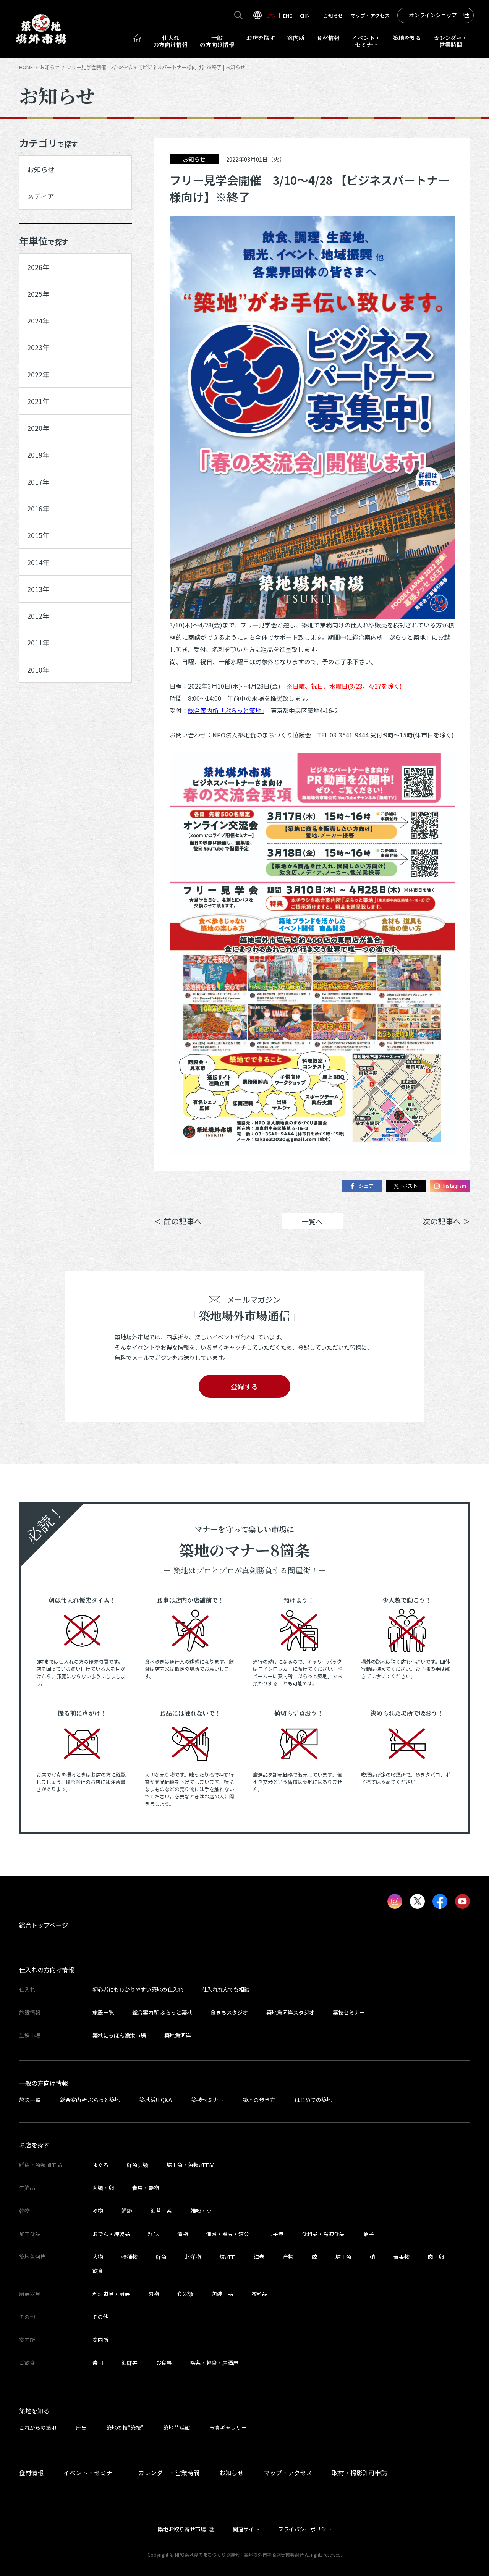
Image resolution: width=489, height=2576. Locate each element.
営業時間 (451, 41)
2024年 (38, 320)
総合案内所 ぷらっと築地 (162, 2012)
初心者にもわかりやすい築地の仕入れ (138, 1989)
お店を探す (261, 38)
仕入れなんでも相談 (226, 1989)
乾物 (98, 2211)
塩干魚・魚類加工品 (191, 2165)
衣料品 (259, 2294)
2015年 (38, 535)
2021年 (38, 401)
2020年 (38, 428)
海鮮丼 (130, 2363)
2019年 (38, 454)
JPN (271, 15)
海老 (259, 2257)
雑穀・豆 (201, 2211)
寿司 (98, 2363)
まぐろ (100, 2165)
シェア (366, 1186)
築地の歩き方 (259, 2100)
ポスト (410, 1186)
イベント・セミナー (91, 2473)
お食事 (164, 2363)
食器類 (185, 2294)
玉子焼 (275, 2234)
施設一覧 (103, 2012)
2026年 (38, 267)
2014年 (38, 562)
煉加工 (227, 2257)
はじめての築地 (313, 2100)
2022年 (38, 374)
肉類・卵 (103, 2188)
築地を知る (407, 38)
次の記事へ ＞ (446, 1221)
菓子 (368, 2234)
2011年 (38, 642)
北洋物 (193, 2257)
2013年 (38, 589)
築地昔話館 (176, 2427)
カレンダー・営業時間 (169, 2473)
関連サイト (246, 2529)
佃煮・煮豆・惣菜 (228, 2234)
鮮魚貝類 (138, 2165)
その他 (100, 2317)
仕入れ (170, 41)
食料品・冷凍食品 (323, 2234)
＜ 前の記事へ (178, 1221)
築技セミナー (349, 2012)
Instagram (455, 1186)
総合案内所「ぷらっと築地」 (226, 710)
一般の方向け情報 (44, 2083)
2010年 (38, 669)
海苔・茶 (161, 2211)
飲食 (98, 2270)
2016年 (38, 508)
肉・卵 (436, 2257)
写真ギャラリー (228, 2427)
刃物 (154, 2294)
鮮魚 (161, 2257)
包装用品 (222, 2294)
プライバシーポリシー (305, 2529)
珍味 (154, 2234)
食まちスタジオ (229, 2012)
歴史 (81, 2427)
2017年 (38, 482)
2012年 (38, 616)
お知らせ (333, 15)
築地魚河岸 (178, 2035)
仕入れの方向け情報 (47, 1970)
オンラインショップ (433, 15)
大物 (98, 2257)
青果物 (402, 2257)
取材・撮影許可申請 (359, 2473)
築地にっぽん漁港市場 (119, 2035)
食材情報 (328, 38)
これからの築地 (38, 2427)
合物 (288, 2257)
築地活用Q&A (156, 2100)
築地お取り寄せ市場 (182, 2529)
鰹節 (127, 2211)
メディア (41, 196)
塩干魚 (343, 2257)
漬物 (183, 2234)
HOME (26, 67)
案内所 (296, 38)
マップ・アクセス (370, 15)
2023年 (38, 347)
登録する (244, 1386)
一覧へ (312, 1221)
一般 (217, 41)
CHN (305, 15)
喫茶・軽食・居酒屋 (214, 2363)
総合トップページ (44, 1925)
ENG (288, 15)
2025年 (38, 294)
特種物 (130, 2257)
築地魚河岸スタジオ (290, 2012)
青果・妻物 (146, 2188)
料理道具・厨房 (111, 2294)
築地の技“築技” (125, 2427)
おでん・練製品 (111, 2234)
